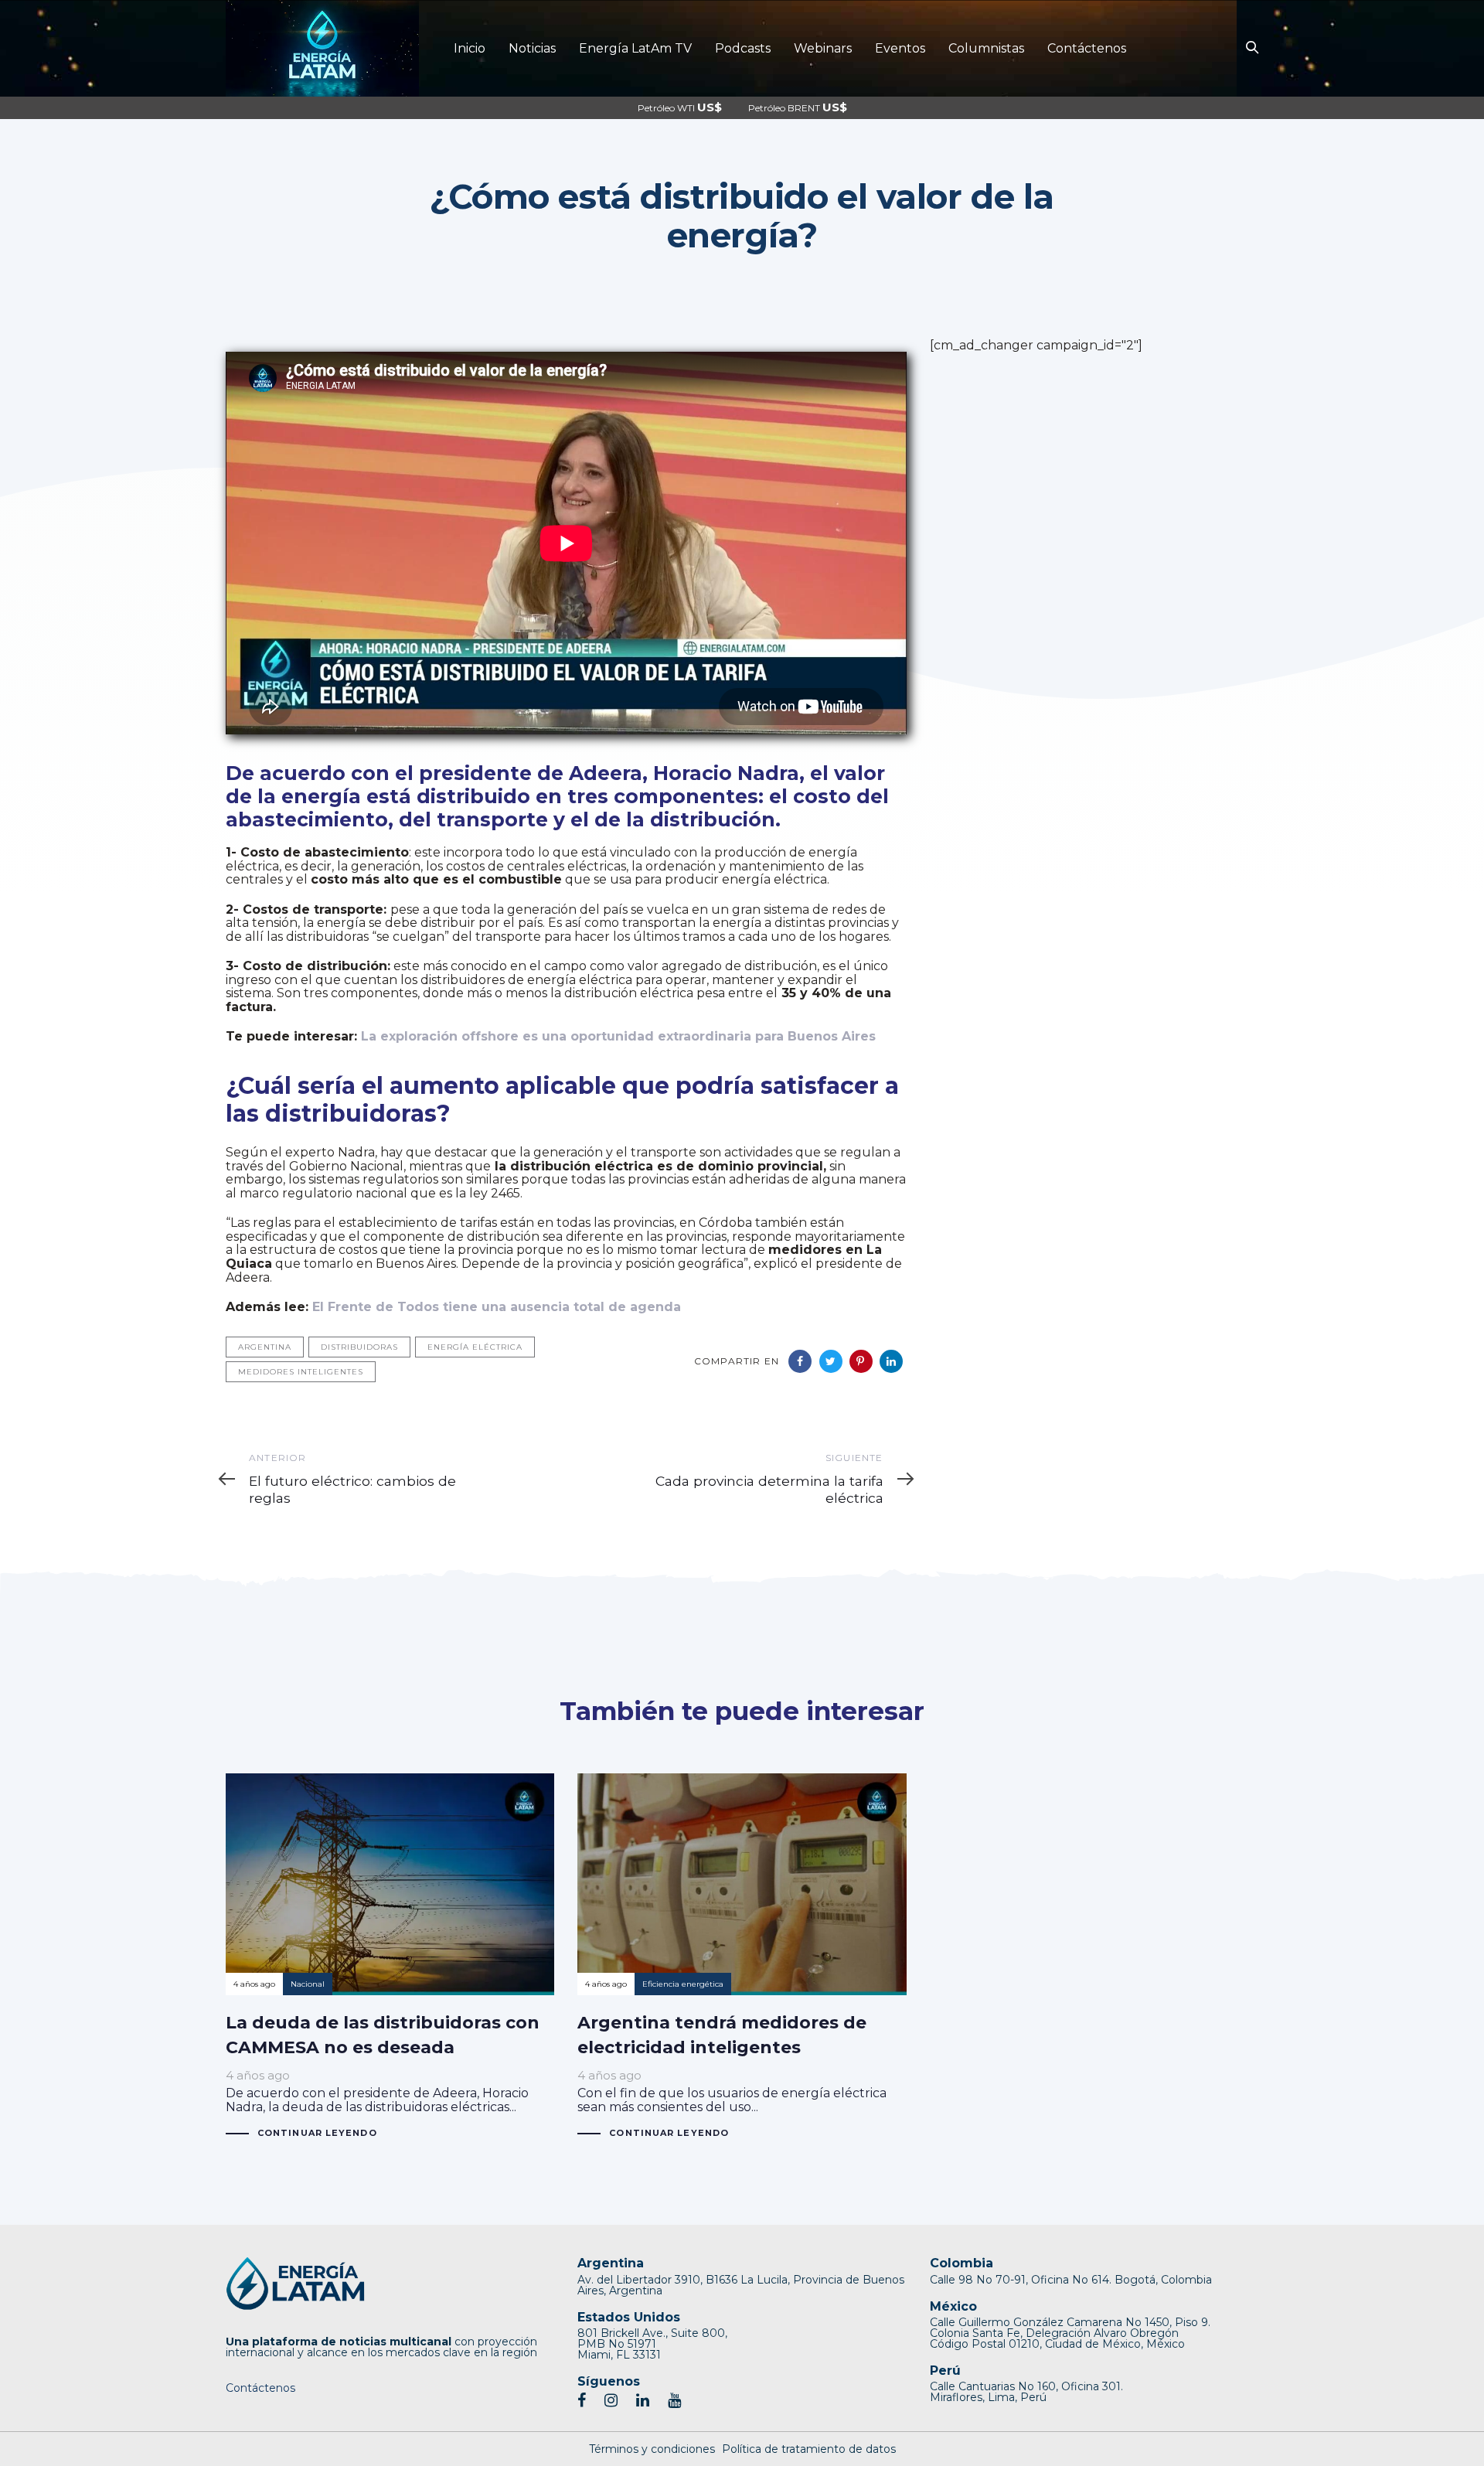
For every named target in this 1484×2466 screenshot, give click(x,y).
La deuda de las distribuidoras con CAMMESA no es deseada (390, 1957)
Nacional (308, 1984)
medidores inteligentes (301, 1372)
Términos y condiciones (652, 2449)
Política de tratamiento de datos (809, 2449)
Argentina (265, 1347)
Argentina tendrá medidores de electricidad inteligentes (742, 1957)
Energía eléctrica (475, 1347)
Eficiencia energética (683, 1984)
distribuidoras (359, 1347)
